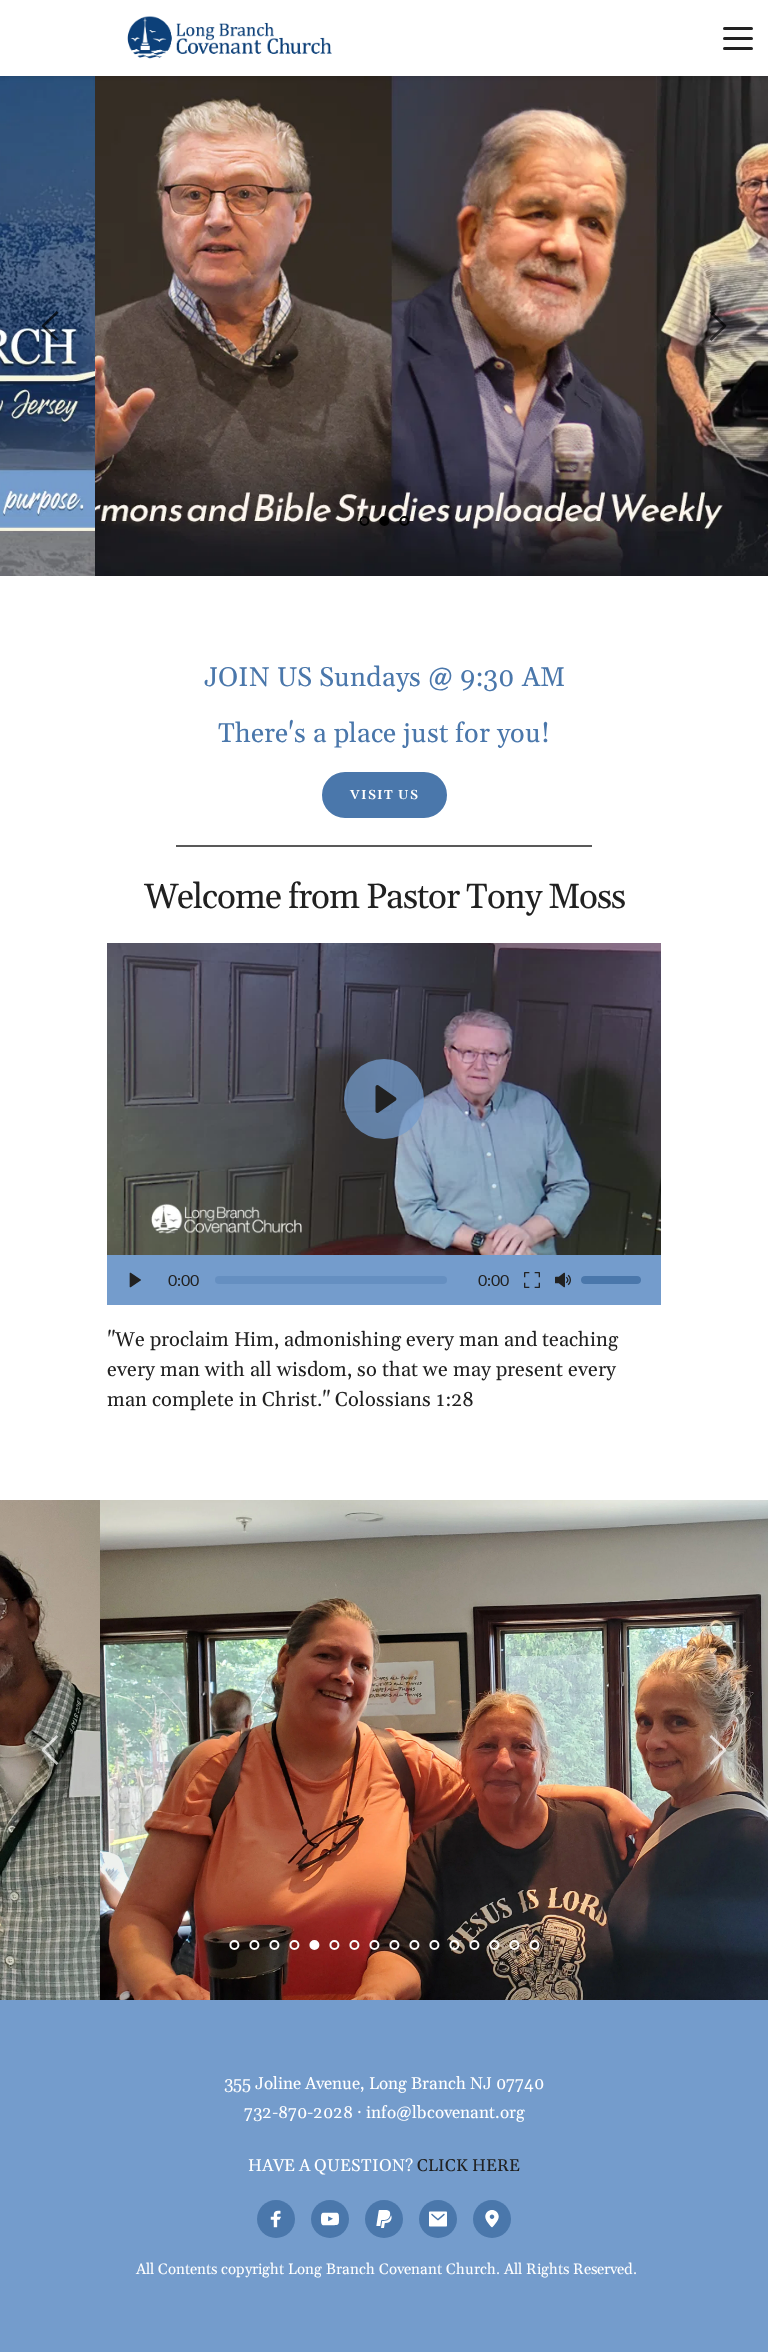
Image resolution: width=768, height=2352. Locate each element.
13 (474, 1945)
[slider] (331, 1280)
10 (414, 1945)
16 (534, 1945)
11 (434, 1945)
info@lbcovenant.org (445, 2113)
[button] (738, 38)
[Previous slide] (51, 326)
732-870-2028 (298, 2113)
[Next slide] (717, 326)
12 (454, 1945)
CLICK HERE (468, 2166)
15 (514, 1945)
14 (494, 1945)
